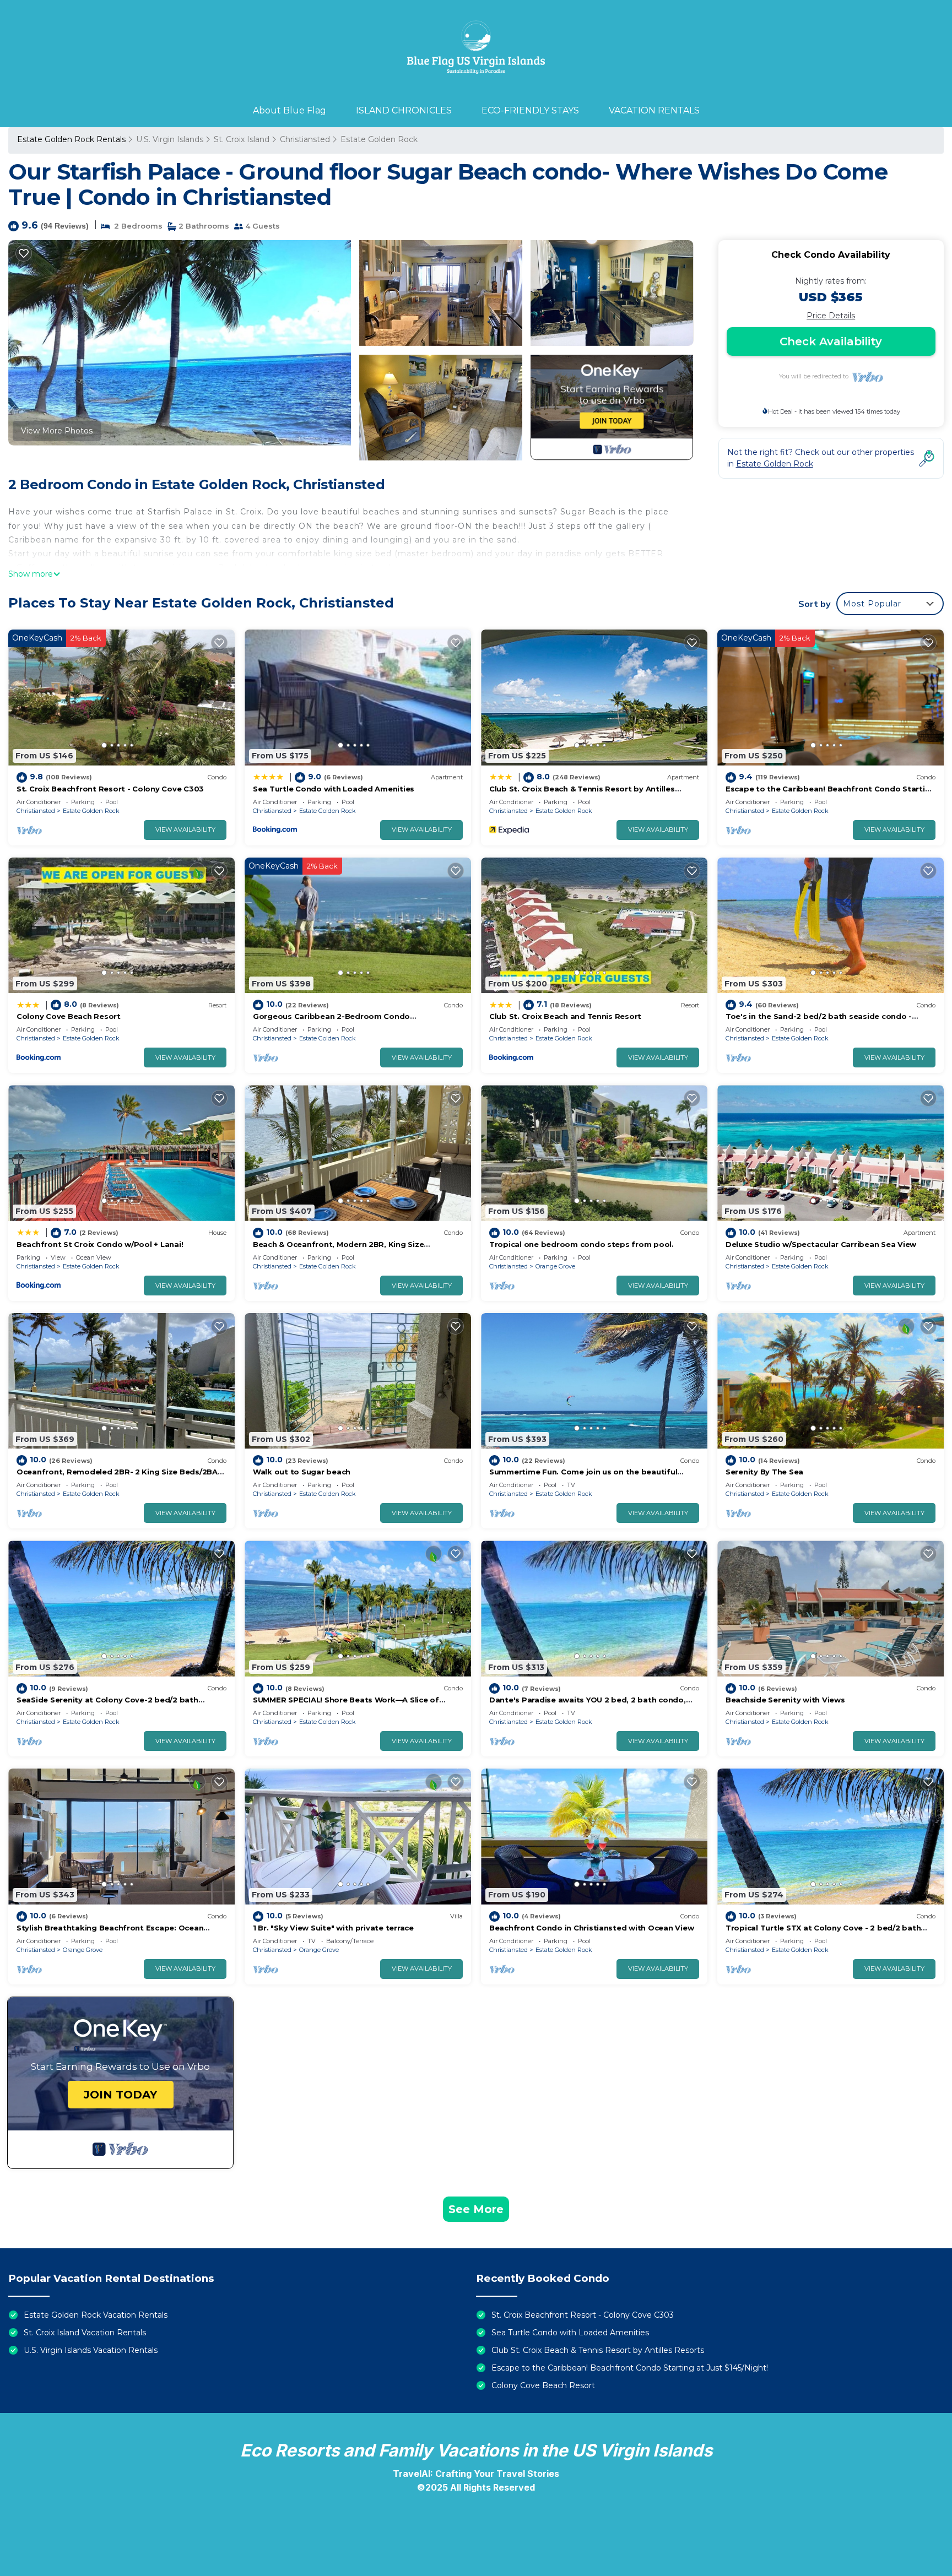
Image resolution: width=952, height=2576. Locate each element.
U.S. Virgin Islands (170, 139)
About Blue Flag (290, 110)
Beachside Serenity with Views (785, 1700)
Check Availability (831, 341)
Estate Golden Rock (379, 139)
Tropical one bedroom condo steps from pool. (582, 1244)
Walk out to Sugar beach (302, 1472)
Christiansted (305, 139)
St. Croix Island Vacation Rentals (85, 2333)
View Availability (185, 829)
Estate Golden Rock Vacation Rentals (96, 2315)
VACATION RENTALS (654, 110)
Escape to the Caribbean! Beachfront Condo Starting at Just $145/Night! (630, 2368)
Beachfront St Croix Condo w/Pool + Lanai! (100, 1244)
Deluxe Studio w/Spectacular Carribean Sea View (821, 1244)
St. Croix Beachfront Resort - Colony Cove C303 (110, 789)
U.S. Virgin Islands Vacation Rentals (91, 2350)
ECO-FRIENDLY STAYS (530, 110)
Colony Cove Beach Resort (69, 1016)
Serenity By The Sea (764, 1472)
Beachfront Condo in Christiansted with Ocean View (591, 1928)
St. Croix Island (242, 139)
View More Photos (57, 431)
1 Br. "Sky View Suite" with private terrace (333, 1928)
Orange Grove (555, 1266)
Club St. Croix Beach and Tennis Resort (565, 1016)
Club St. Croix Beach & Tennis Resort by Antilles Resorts (598, 2350)
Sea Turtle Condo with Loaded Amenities (334, 789)
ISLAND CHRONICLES (404, 110)
